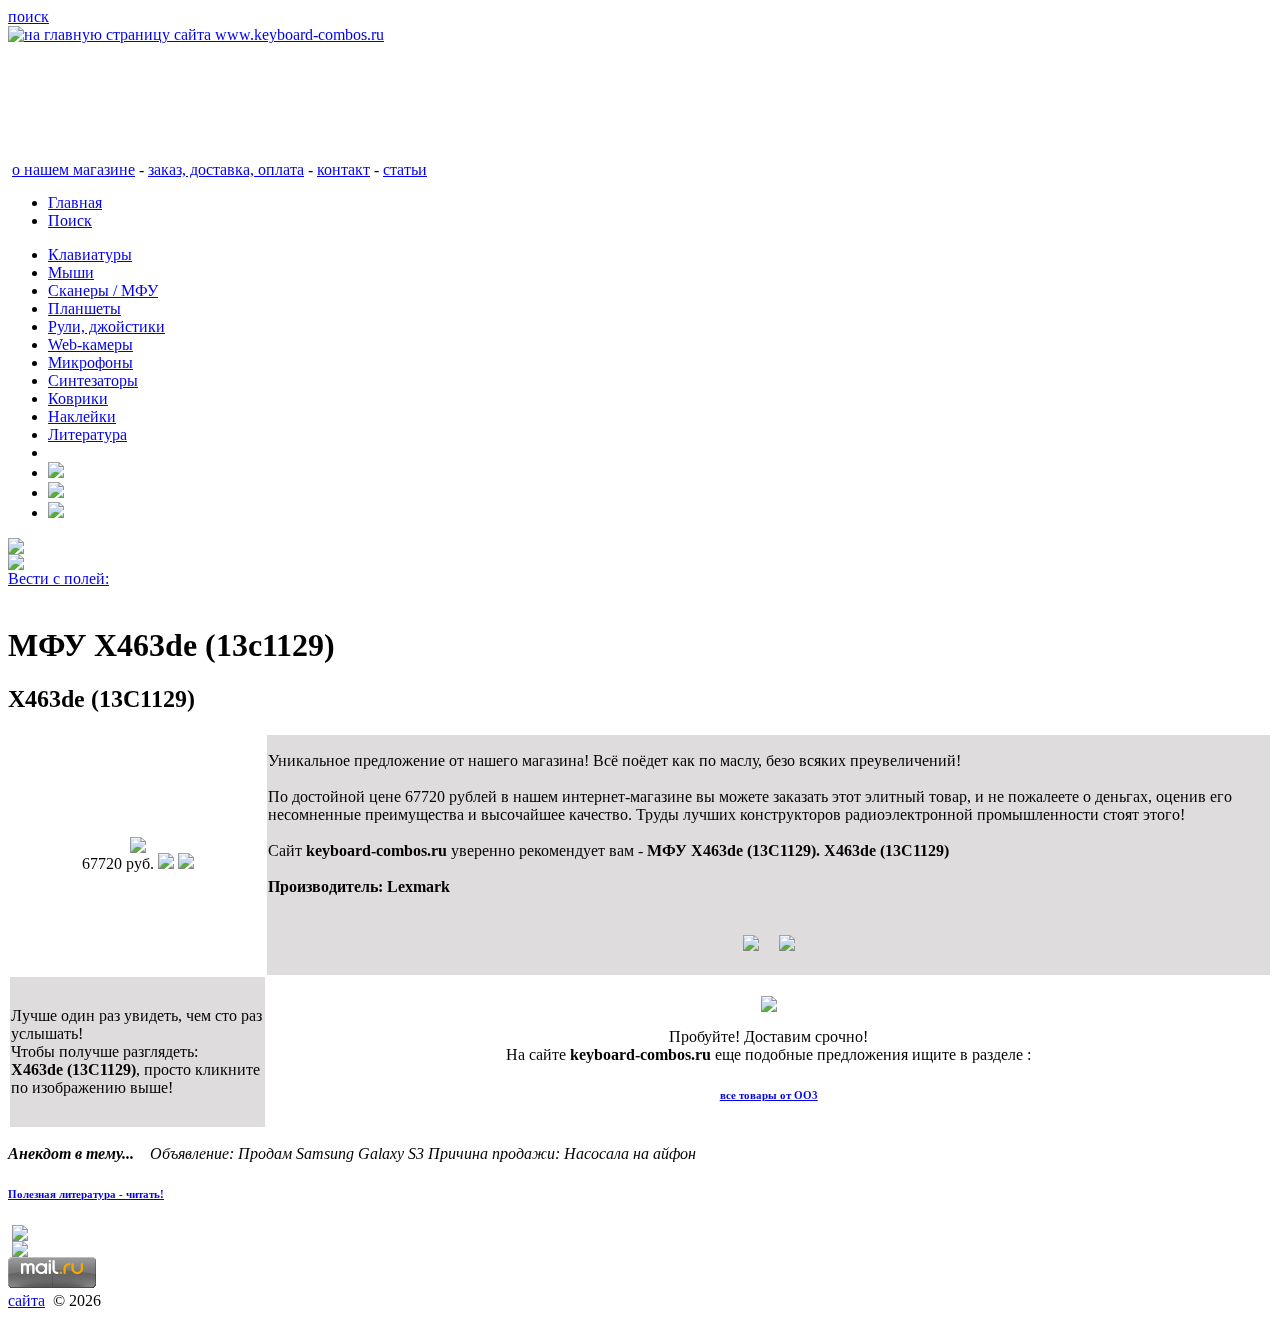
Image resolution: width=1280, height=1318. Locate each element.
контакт (343, 169)
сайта (26, 1300)
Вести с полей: (58, 578)
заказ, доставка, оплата (226, 169)
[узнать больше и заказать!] (769, 950)
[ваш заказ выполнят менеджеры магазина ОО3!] (769, 1006)
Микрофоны (90, 362)
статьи (405, 169)
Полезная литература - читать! (86, 1194)
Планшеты (84, 308)
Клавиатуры (90, 254)
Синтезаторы (93, 380)
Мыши (71, 272)
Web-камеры (90, 344)
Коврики (78, 398)
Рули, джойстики (106, 326)
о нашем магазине (73, 169)
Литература (87, 434)
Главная (75, 202)
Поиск (70, 220)
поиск (28, 16)
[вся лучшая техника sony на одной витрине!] (16, 548)
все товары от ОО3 (769, 1095)
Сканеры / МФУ (103, 290)
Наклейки (82, 416)
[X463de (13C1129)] (138, 847)
